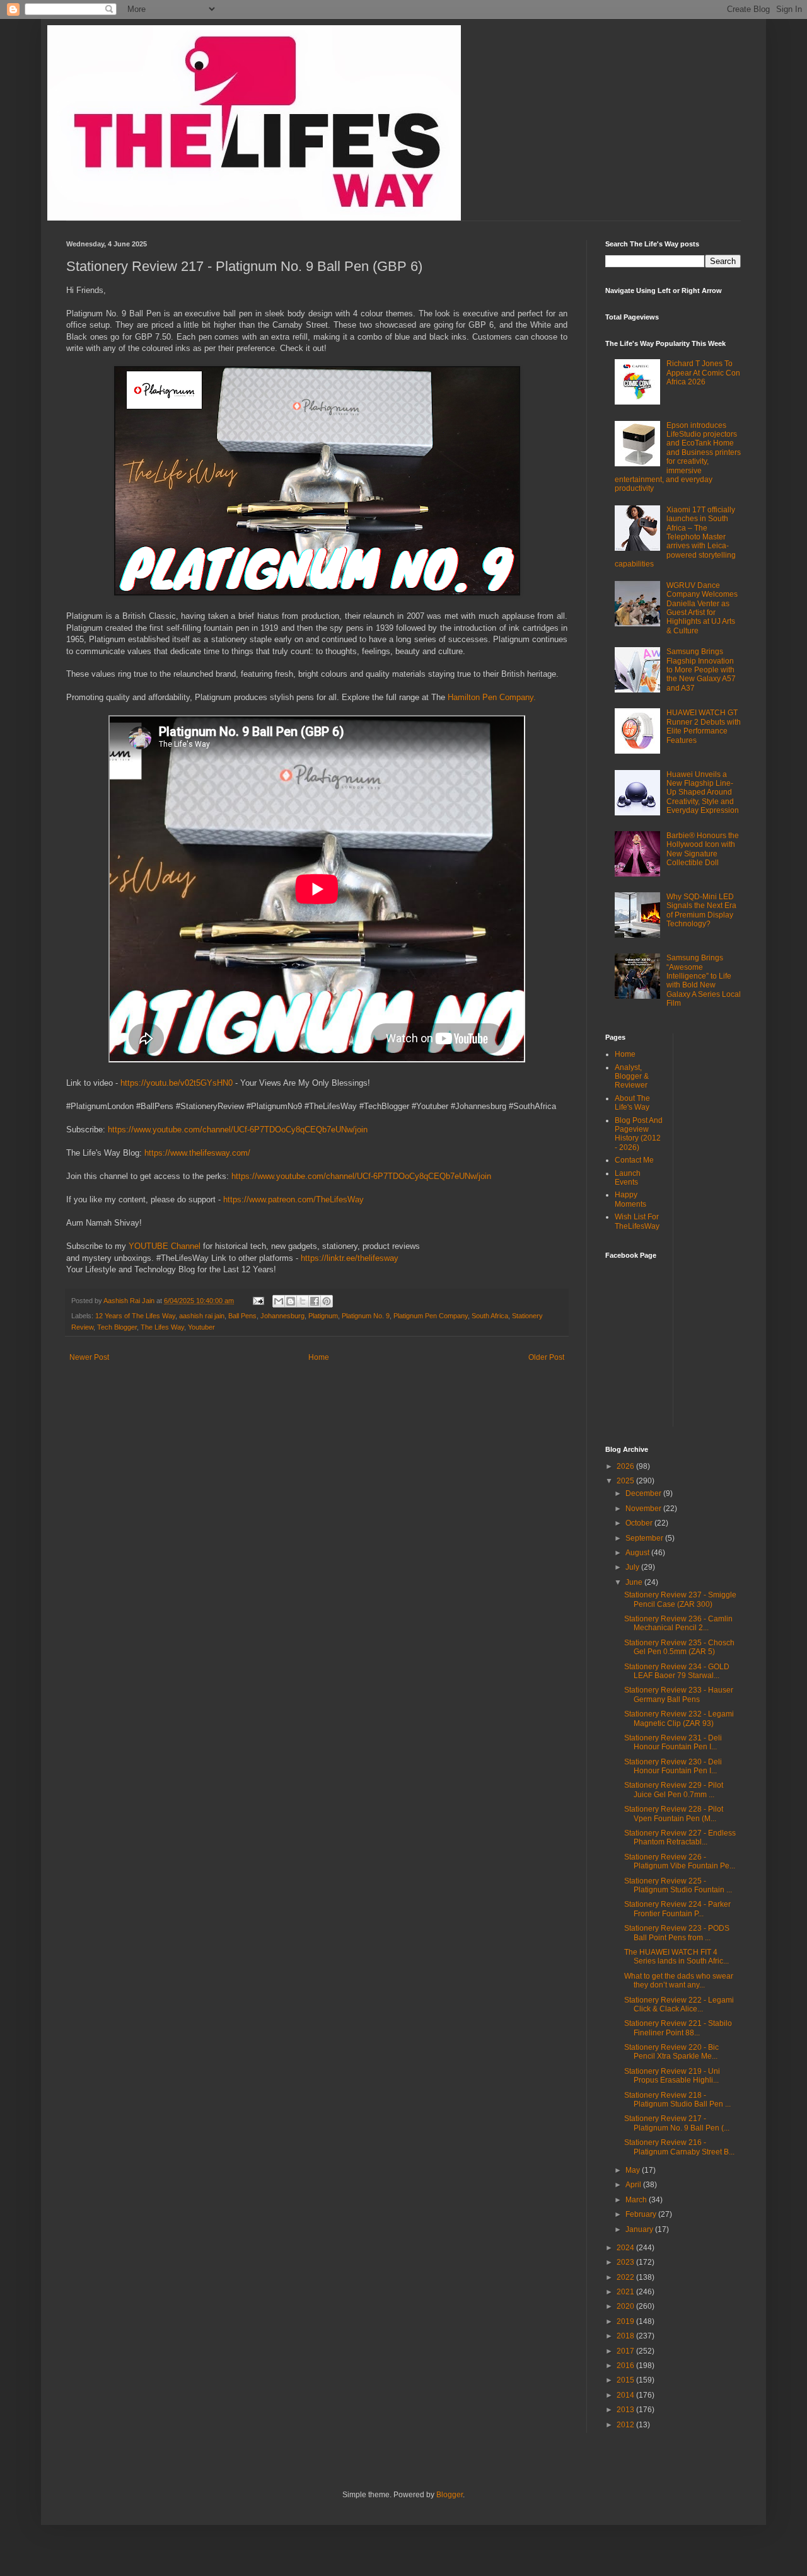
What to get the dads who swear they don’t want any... (679, 1981)
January (640, 2229)
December (644, 1493)
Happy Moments (630, 1199)
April (634, 2185)
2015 (626, 2380)
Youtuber (201, 1327)
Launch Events (628, 1178)
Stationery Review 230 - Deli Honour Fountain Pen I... (673, 1766)
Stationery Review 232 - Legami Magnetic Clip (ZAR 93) (679, 1718)
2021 (626, 2292)
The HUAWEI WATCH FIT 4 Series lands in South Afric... (676, 1957)
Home (319, 1357)
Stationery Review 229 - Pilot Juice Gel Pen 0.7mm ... (674, 1790)
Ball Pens (242, 1316)
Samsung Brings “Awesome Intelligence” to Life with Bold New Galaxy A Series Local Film (704, 980)
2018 (626, 2336)
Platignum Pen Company (431, 1316)
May (634, 2170)
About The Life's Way (632, 1103)
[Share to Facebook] (315, 1301)
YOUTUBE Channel (165, 1246)
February (642, 2214)
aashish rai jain (202, 1316)
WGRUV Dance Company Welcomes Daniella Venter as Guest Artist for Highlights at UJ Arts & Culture (702, 608)
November (644, 1509)
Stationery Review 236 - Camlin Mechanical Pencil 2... (678, 1623)
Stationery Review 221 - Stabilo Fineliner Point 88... (678, 2028)
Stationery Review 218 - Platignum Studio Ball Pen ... (677, 2100)
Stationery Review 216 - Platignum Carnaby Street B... (679, 2147)
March (637, 2200)
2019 (626, 2321)
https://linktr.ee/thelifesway (350, 1258)
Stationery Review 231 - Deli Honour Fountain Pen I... (673, 1742)
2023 (626, 2262)
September (645, 1538)
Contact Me (634, 1160)
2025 (626, 1481)
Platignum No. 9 (366, 1316)
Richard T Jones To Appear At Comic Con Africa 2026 (703, 373)
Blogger (450, 2495)
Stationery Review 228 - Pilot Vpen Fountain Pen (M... (674, 1814)
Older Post (546, 1357)
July (633, 1567)
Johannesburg (282, 1316)
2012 (626, 2425)
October (640, 1523)
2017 (626, 2351)
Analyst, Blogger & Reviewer (632, 1077)
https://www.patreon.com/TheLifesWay (293, 1199)
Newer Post (89, 1357)
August (638, 1553)
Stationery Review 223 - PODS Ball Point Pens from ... (677, 1933)
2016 (626, 2366)
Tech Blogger (117, 1327)
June (635, 1582)
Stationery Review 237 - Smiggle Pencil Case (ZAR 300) (680, 1599)
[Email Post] (258, 1301)
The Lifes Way (162, 1327)
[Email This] (279, 1301)
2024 (626, 2248)
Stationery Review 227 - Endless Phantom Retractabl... (680, 1837)
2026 (626, 1466)
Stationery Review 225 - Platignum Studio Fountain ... (678, 1885)
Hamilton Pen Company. (491, 697)
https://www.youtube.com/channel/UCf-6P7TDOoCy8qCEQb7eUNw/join (238, 1130)
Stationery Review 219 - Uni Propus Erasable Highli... (672, 2076)
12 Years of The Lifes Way (135, 1316)
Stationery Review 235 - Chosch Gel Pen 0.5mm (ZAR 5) (679, 1647)
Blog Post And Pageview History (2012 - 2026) (639, 1134)
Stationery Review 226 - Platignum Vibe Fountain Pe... (680, 1861)
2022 (626, 2277)
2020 (626, 2306)
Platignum (323, 1316)
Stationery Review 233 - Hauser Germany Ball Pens (679, 1694)
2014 (626, 2395)
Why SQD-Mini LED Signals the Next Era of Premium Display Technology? (701, 910)
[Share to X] (303, 1301)
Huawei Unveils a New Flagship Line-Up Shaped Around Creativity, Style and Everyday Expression (703, 793)
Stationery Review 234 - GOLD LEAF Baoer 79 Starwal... (677, 1671)
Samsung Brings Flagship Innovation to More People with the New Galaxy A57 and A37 (701, 670)
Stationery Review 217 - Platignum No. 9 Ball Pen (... (677, 2123)
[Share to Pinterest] (327, 1301)
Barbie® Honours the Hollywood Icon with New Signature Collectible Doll (703, 849)
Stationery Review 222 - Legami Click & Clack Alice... (679, 2004)
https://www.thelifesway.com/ (197, 1153)
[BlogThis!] (291, 1301)
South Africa (490, 1316)
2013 (626, 2410)
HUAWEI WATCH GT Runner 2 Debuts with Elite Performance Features (704, 726)
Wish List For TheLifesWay (637, 1221)
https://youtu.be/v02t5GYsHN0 (177, 1083)
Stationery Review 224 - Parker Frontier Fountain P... (677, 1909)
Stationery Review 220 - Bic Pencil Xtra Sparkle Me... (671, 2052)
